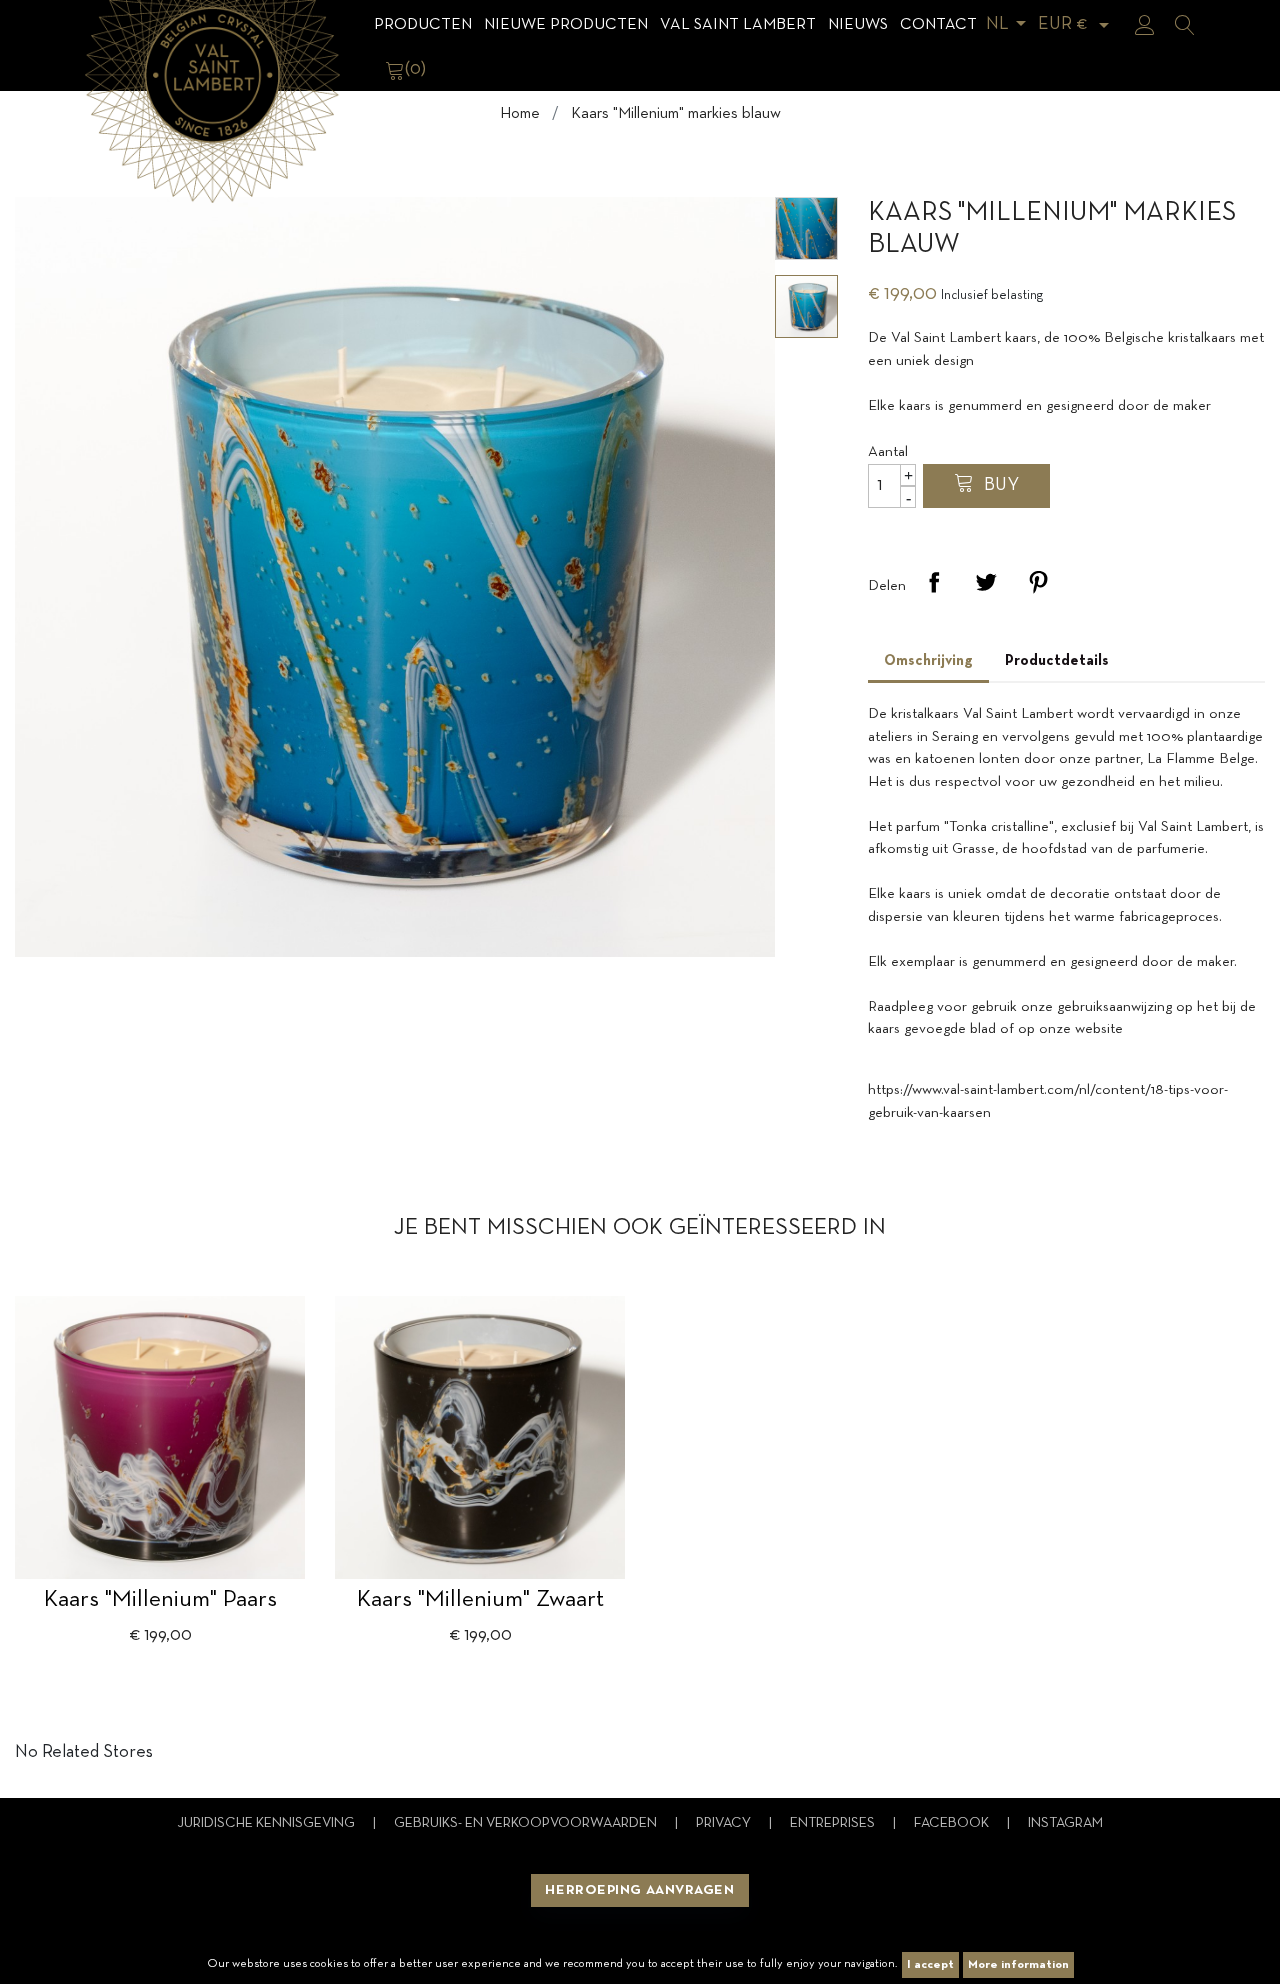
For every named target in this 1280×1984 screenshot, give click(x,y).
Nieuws (858, 25)
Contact (938, 25)
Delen (934, 582)
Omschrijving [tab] (928, 661)
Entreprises (834, 1823)
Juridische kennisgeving (267, 1823)
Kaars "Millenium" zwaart (480, 1600)
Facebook (953, 1823)
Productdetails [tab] (1057, 661)
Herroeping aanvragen (639, 1890)
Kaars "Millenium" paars (160, 1600)
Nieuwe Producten (566, 25)
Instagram (1065, 1823)
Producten (423, 25)
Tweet (986, 582)
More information (1018, 1965)
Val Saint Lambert (738, 25)
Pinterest (1038, 582)
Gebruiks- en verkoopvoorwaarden (527, 1823)
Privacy (725, 1823)
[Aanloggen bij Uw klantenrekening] (1145, 25)
